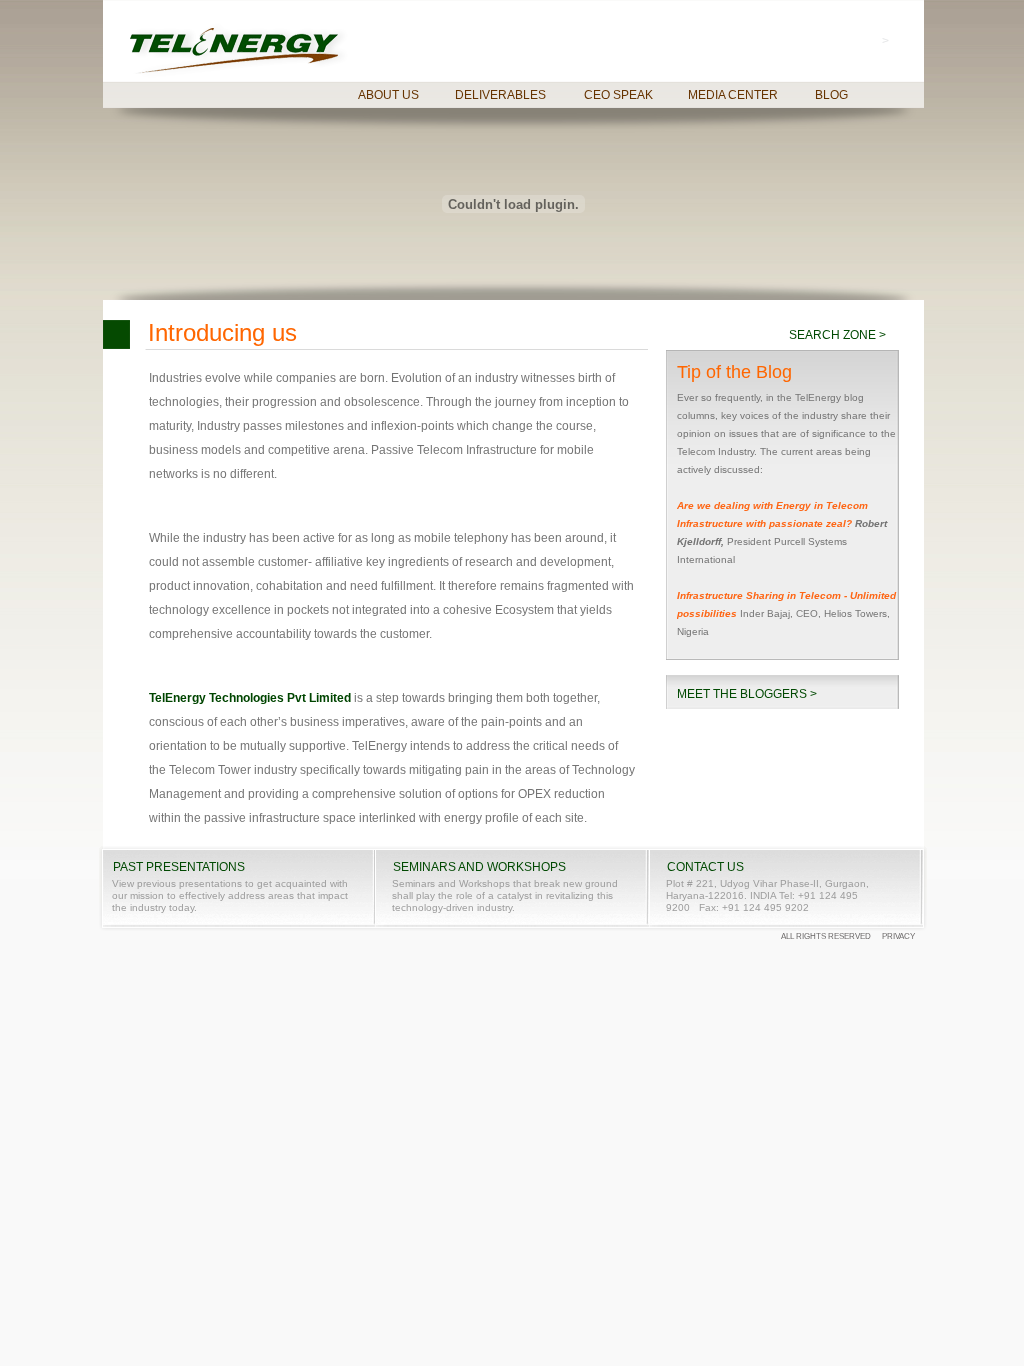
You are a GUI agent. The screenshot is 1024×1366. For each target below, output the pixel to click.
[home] (239, 51)
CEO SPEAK (618, 95)
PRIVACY (898, 936)
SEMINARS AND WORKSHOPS (479, 867)
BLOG (831, 95)
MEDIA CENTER (733, 95)
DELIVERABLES (500, 95)
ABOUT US (388, 95)
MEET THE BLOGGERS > (747, 694)
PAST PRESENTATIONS (179, 867)
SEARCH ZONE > (837, 335)
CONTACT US (705, 867)
